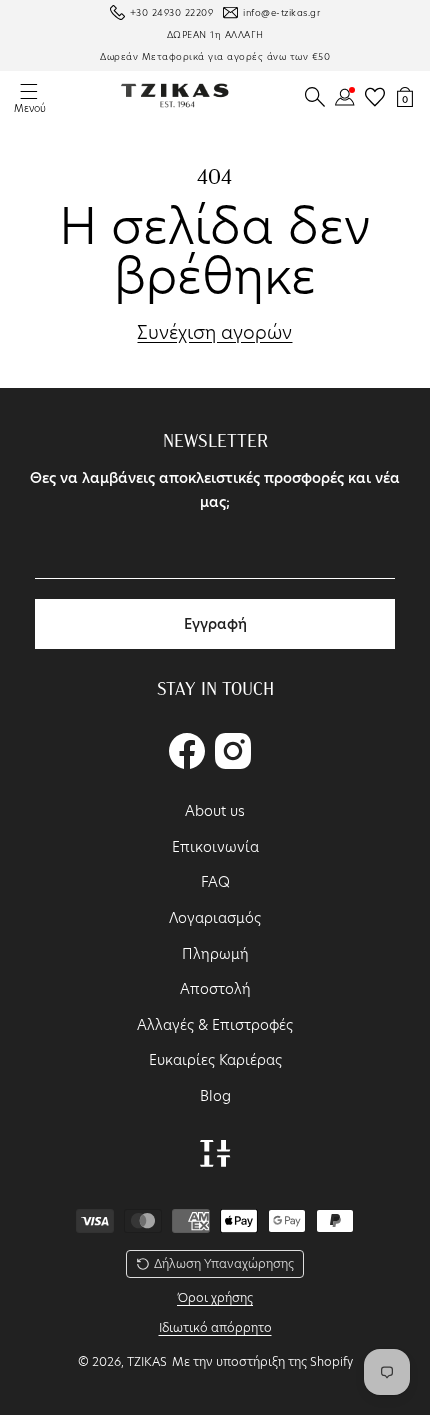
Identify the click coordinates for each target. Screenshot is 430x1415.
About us (215, 811)
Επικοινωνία (215, 847)
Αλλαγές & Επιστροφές (215, 1025)
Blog (215, 1096)
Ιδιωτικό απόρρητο (215, 1327)
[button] (315, 97)
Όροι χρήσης (215, 1297)
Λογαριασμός (215, 918)
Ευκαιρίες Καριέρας (215, 1060)
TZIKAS (147, 1361)
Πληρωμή (215, 954)
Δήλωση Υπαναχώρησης (224, 1263)
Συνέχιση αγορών (214, 333)
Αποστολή (215, 989)
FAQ (215, 882)
